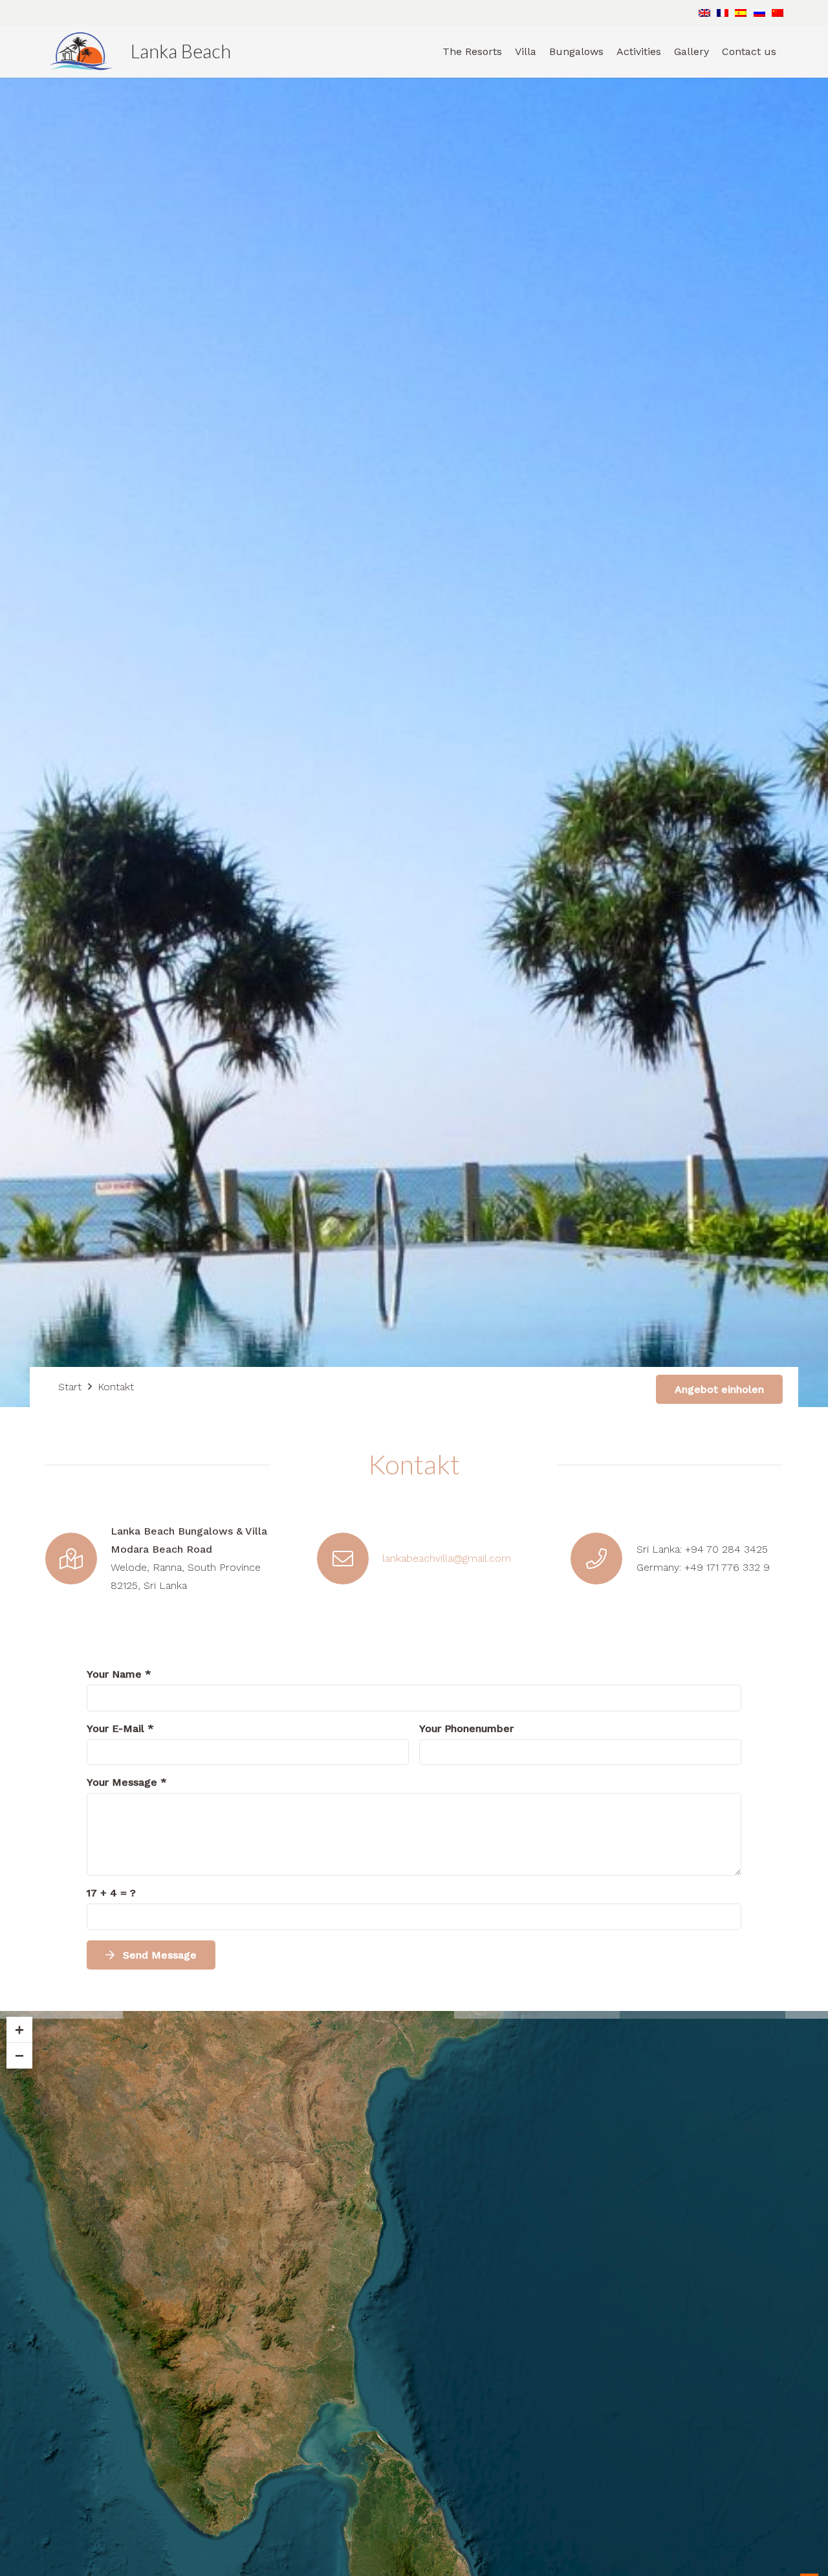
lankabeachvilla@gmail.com (447, 1558)
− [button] (19, 2055)
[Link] (81, 52)
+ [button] (19, 2029)
